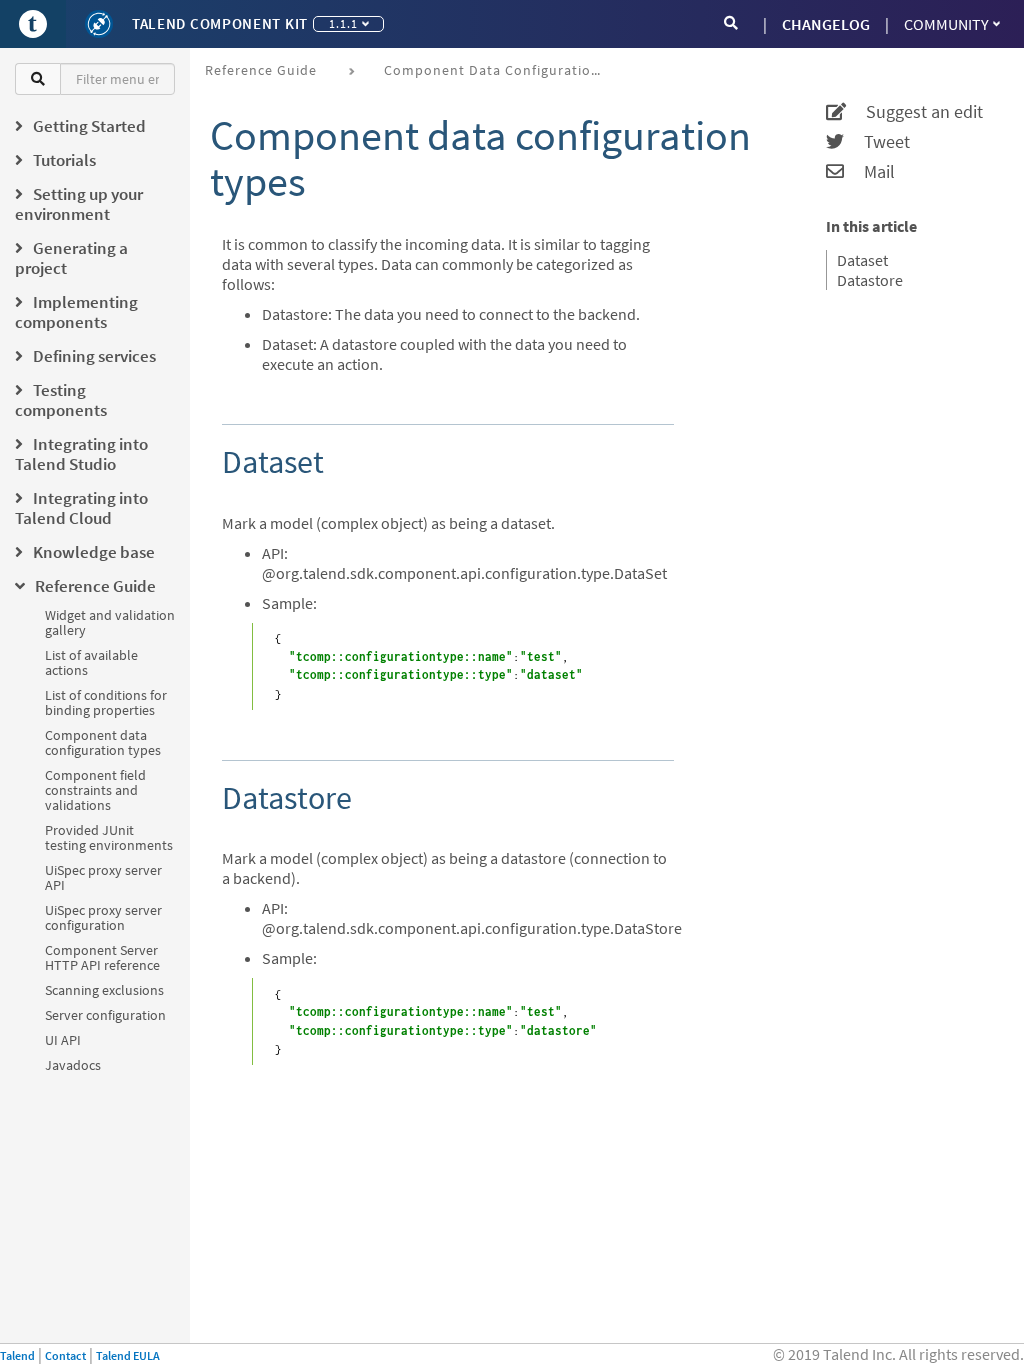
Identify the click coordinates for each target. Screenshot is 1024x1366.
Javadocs (73, 1065)
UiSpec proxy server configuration (103, 917)
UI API (63, 1040)
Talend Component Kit (220, 23)
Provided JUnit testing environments (109, 837)
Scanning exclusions (104, 990)
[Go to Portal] (33, 24)
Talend (17, 1355)
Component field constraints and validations (95, 790)
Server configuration (105, 1015)
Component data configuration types (103, 742)
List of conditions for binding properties (106, 702)
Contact (65, 1355)
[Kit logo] (99, 24)
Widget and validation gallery (110, 622)
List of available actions (91, 662)
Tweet (877, 142)
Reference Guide (261, 70)
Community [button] (946, 24)
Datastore (870, 280)
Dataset (862, 260)
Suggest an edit (914, 112)
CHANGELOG (826, 24)
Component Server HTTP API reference (102, 957)
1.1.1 (343, 23)
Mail (869, 172)
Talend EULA (128, 1355)
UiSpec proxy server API (103, 877)
